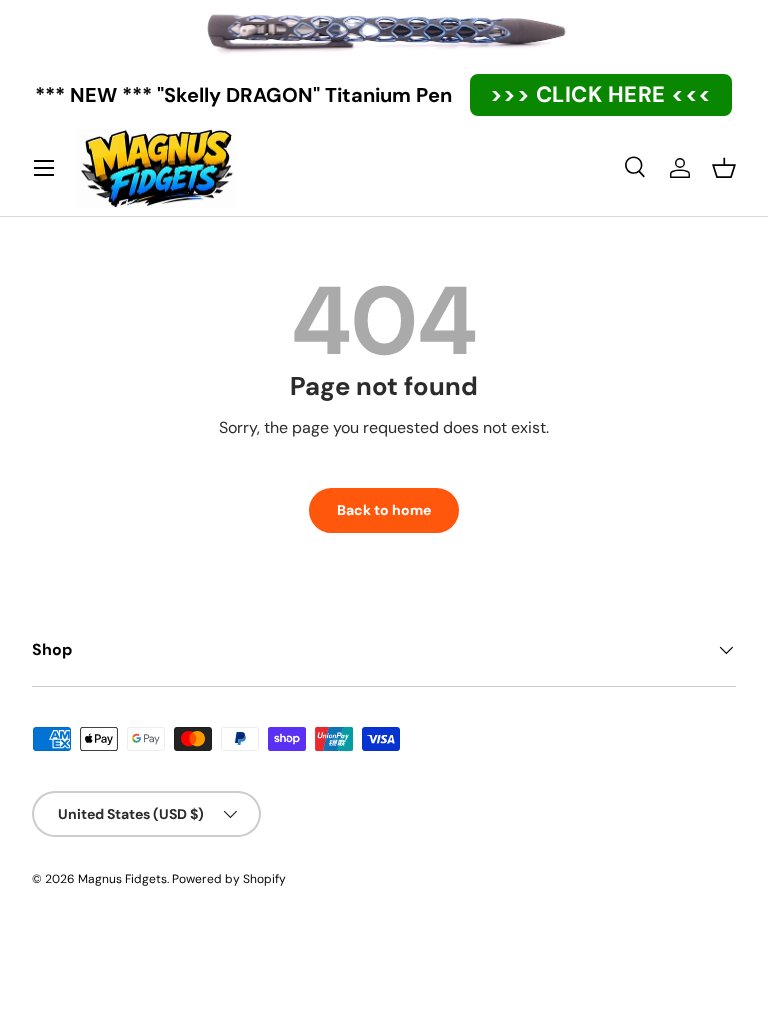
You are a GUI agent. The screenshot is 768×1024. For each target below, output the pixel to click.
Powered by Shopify (229, 879)
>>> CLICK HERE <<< (601, 94)
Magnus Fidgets (122, 879)
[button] (724, 168)
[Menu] (44, 168)
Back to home (384, 510)
